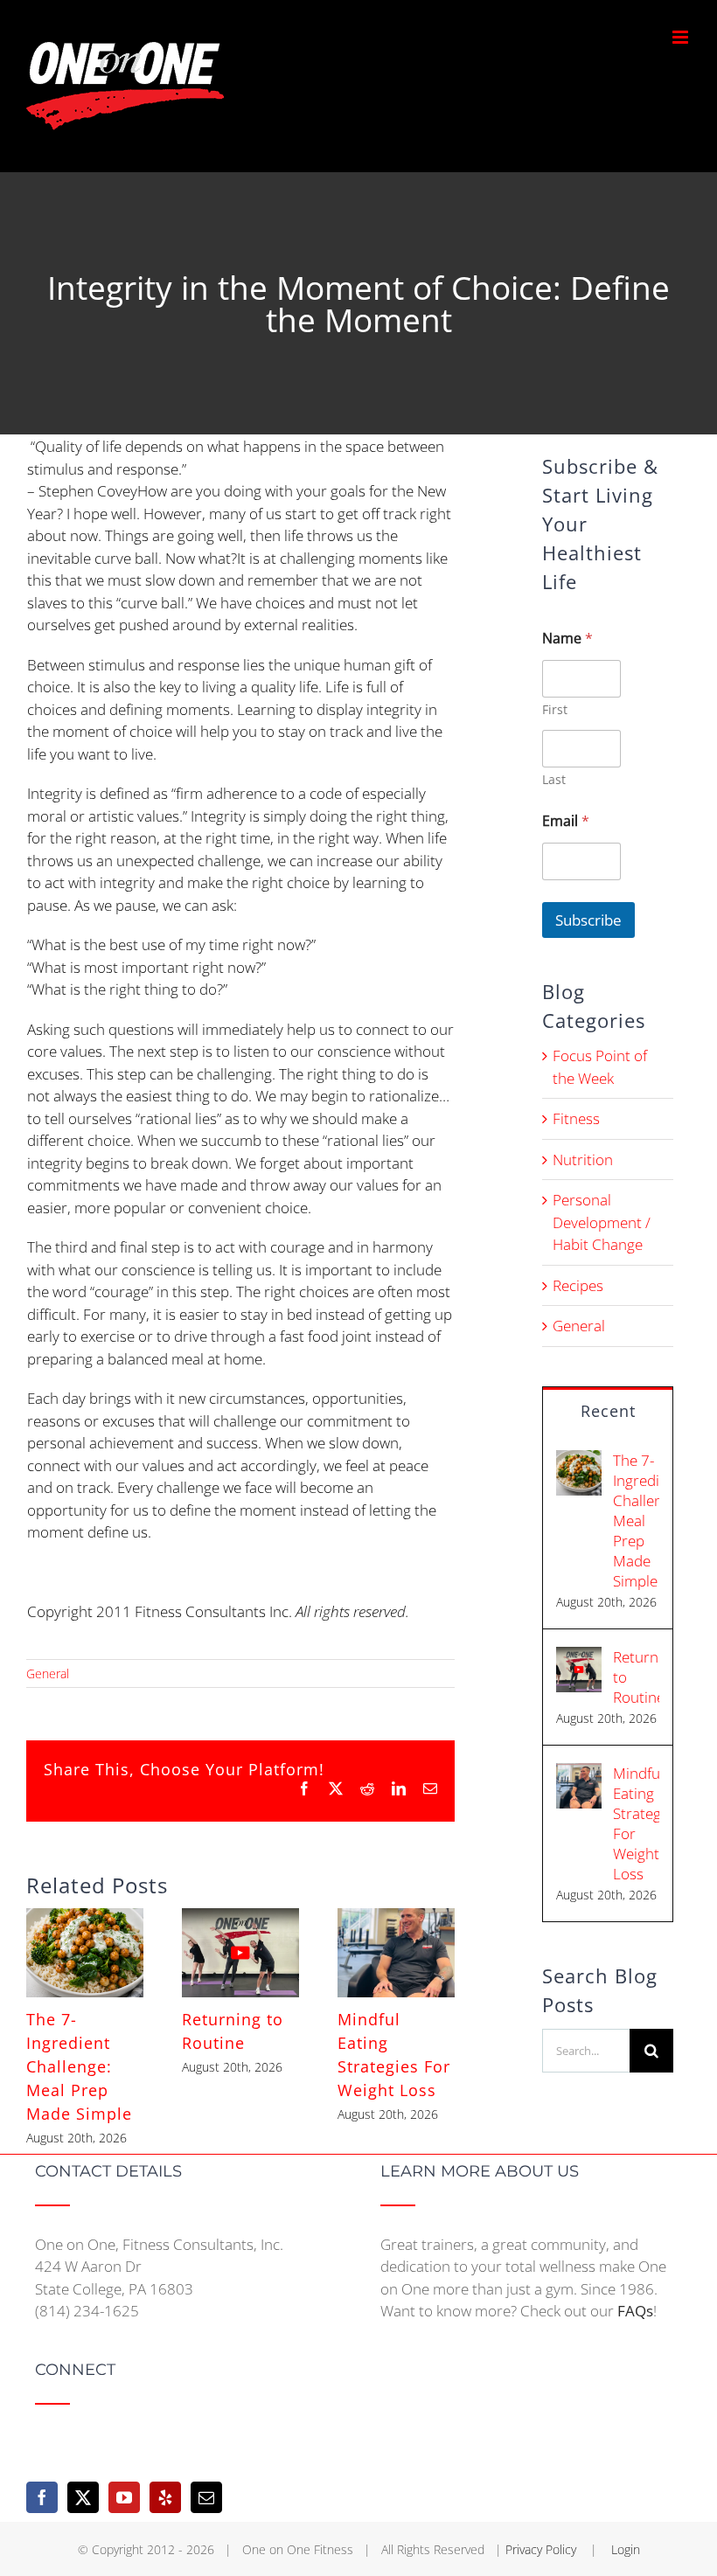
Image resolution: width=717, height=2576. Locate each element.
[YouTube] (124, 2497)
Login (626, 2549)
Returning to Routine (636, 1677)
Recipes (578, 1285)
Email (566, 821)
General (48, 1673)
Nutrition (583, 1160)
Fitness (576, 1118)
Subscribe (588, 920)
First (555, 709)
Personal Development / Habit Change (602, 1222)
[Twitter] (83, 2497)
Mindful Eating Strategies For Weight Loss (636, 1823)
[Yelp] (165, 2497)
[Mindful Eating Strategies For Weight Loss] (396, 1918)
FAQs (635, 2311)
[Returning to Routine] (240, 1918)
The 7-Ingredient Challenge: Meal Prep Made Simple (79, 2066)
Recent (608, 1411)
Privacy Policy (543, 2549)
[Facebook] (42, 2497)
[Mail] (206, 2497)
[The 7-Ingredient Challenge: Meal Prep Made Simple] (85, 1918)
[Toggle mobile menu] (682, 37)
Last (554, 779)
